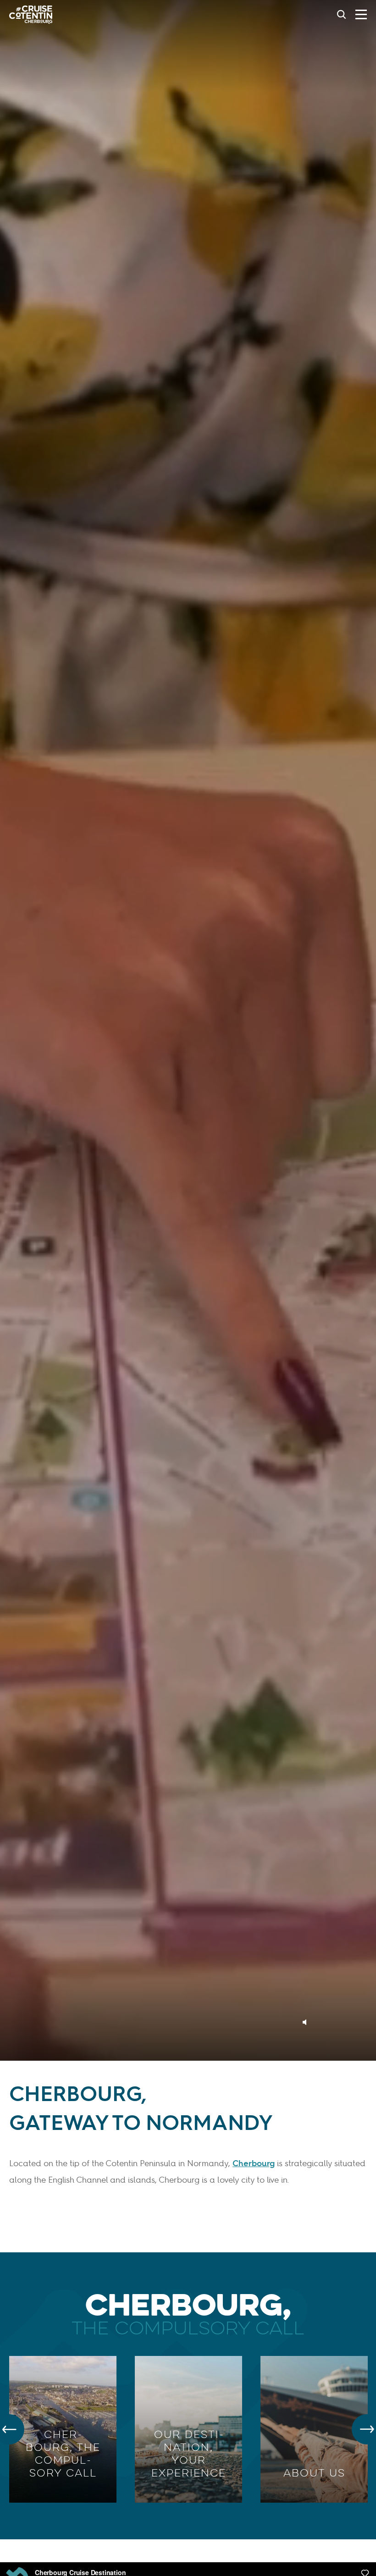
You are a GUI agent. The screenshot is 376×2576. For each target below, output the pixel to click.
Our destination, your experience (189, 2454)
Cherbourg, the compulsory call (63, 2454)
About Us (314, 2473)
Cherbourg (254, 2163)
